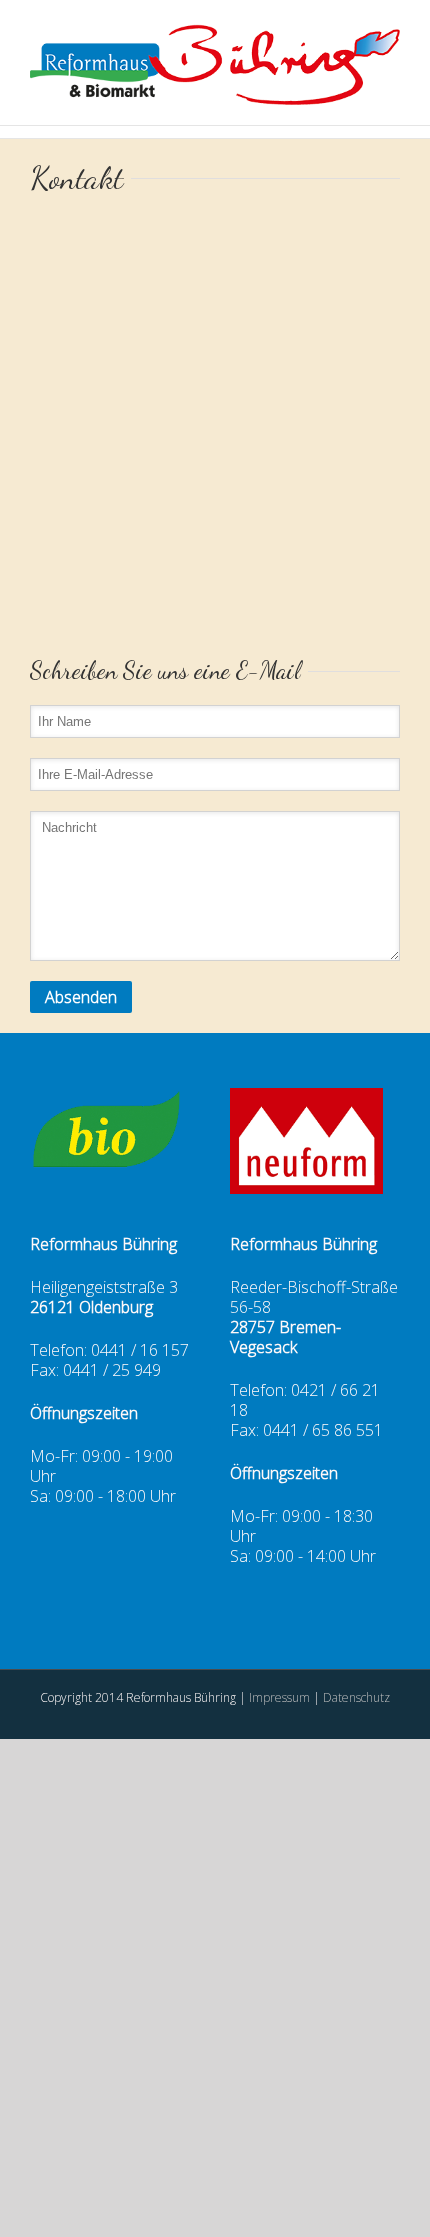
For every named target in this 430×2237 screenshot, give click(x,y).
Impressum (281, 1697)
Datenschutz (356, 1697)
